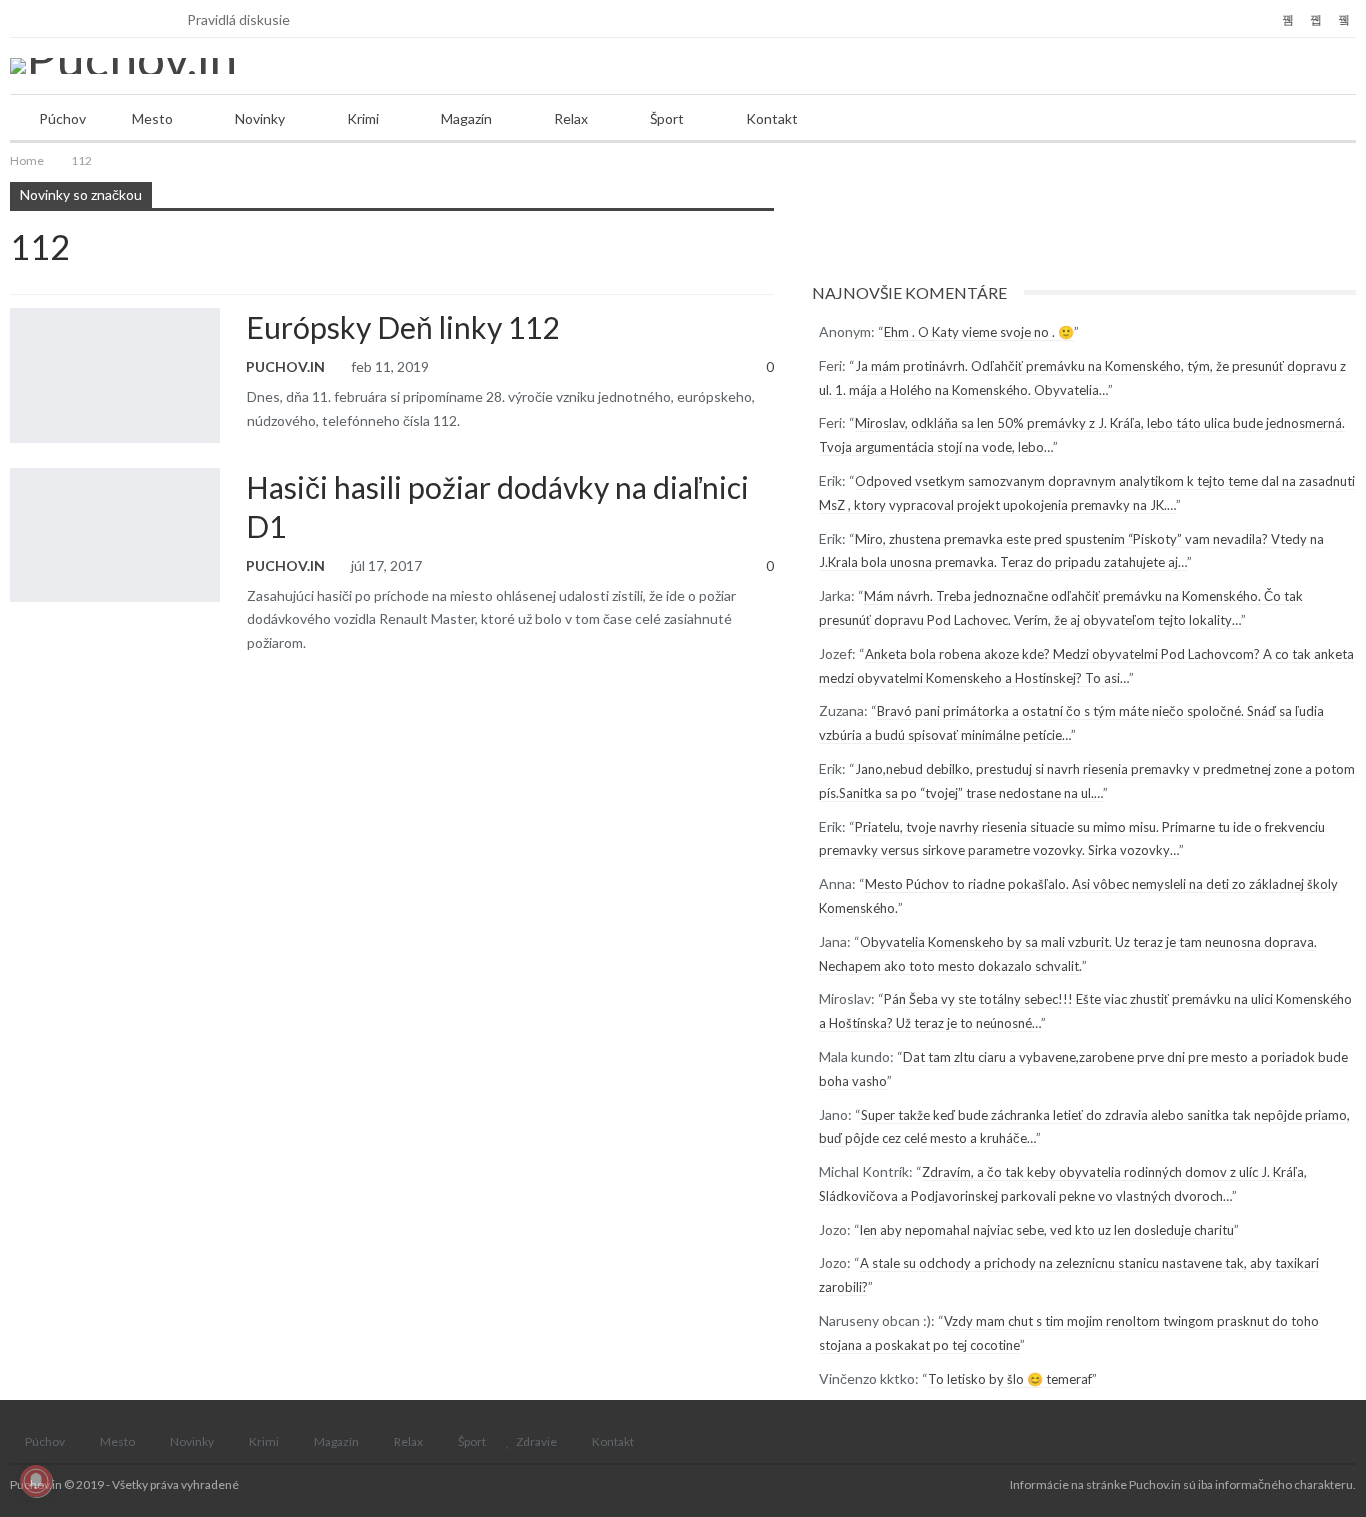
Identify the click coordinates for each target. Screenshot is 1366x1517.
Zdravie (536, 1441)
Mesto (152, 118)
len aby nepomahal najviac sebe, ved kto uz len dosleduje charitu (1047, 1230)
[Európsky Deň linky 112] (115, 375)
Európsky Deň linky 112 (402, 327)
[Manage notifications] (36, 1481)
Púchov (62, 118)
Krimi (363, 118)
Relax (571, 118)
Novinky (260, 118)
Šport (667, 118)
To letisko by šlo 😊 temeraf (1010, 1379)
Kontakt (772, 118)
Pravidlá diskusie (238, 19)
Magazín (466, 118)
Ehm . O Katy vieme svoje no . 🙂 (979, 332)
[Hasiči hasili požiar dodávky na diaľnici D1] (115, 535)
